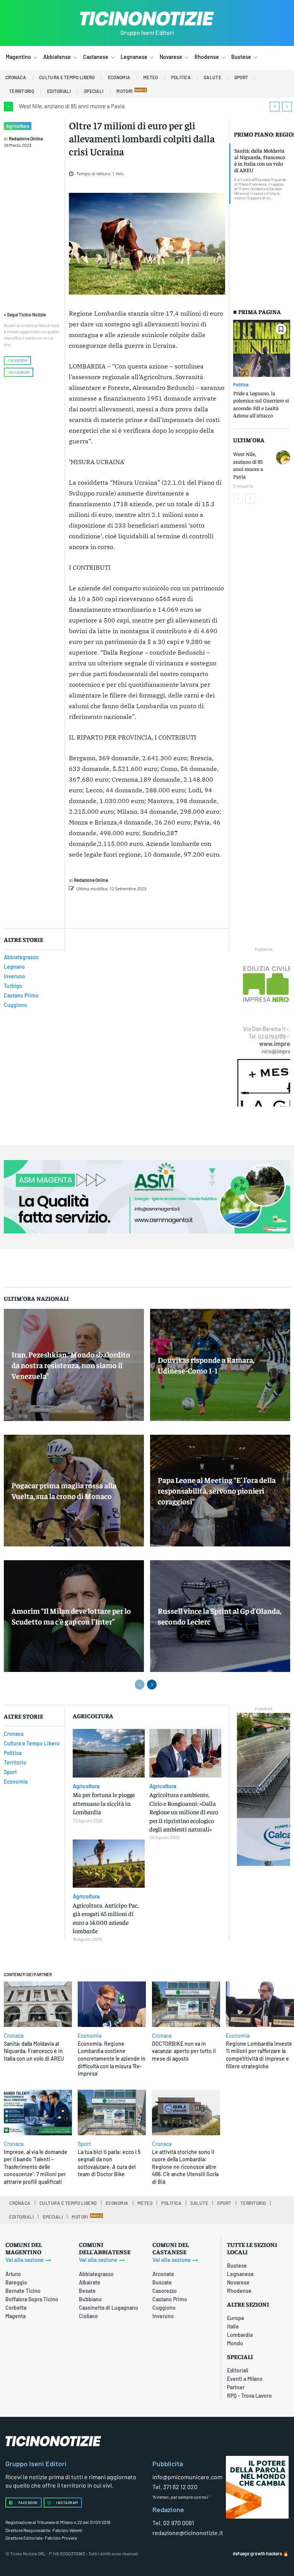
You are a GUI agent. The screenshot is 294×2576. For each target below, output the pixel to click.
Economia (90, 2036)
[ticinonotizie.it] (147, 19)
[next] (287, 107)
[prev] (275, 107)
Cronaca (14, 2036)
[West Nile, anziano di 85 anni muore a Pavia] (283, 457)
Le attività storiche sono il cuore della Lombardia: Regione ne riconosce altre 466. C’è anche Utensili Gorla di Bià (185, 2167)
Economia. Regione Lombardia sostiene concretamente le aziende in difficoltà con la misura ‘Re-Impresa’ (112, 2059)
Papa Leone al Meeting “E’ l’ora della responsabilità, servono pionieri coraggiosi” (217, 1490)
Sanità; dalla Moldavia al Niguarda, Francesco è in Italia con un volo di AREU (260, 160)
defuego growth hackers (257, 2553)
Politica (241, 385)
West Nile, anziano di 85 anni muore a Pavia (72, 106)
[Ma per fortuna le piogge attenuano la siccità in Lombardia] (109, 1753)
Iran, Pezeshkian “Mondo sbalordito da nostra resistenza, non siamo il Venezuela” (71, 1365)
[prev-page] (238, 499)
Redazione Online (26, 138)
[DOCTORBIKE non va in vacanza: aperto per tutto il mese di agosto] (186, 2004)
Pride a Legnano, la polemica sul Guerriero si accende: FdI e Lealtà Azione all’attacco (261, 404)
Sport (84, 2144)
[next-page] (250, 499)
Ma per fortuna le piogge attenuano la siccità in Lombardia (104, 1803)
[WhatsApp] (189, 908)
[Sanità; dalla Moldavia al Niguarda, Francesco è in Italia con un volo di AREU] (38, 2004)
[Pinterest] (171, 908)
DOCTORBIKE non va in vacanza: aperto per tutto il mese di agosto (184, 2051)
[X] (154, 908)
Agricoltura (18, 126)
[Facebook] (136, 908)
